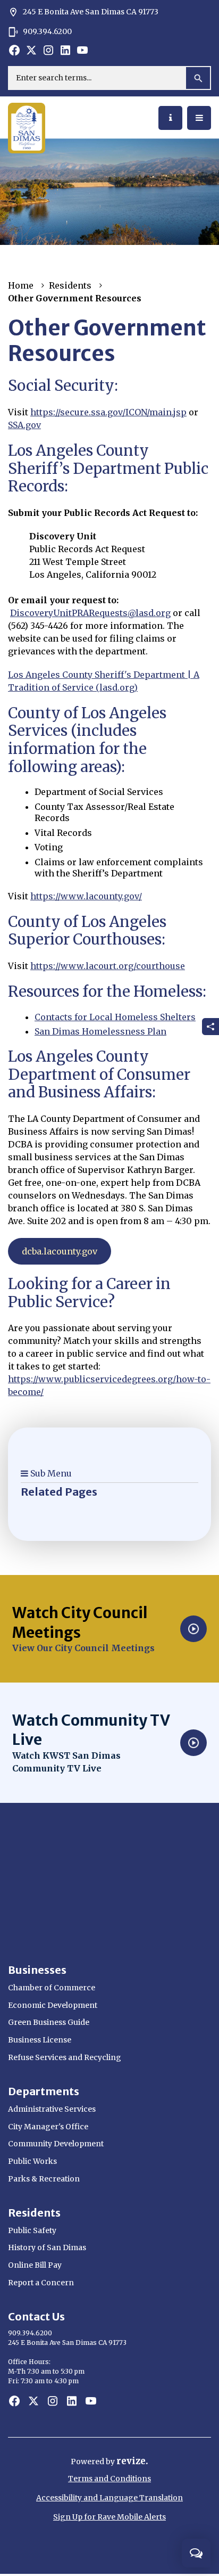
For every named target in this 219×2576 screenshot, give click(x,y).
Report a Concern (41, 2283)
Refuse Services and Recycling (65, 2057)
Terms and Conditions (109, 2479)
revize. (132, 2461)
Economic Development (53, 2005)
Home (21, 285)
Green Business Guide (49, 2022)
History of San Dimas (47, 2247)
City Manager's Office (48, 2127)
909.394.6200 (47, 31)
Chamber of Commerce (52, 1988)
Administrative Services (52, 2109)
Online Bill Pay (35, 2265)
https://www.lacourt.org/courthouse (108, 966)
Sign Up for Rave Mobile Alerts (109, 2517)
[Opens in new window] (14, 50)
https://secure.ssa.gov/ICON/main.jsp (108, 412)
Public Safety (32, 2230)
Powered (88, 2462)
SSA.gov (24, 425)
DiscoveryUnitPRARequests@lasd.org (90, 613)
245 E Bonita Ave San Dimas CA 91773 (83, 12)
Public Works (32, 2161)
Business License (40, 2040)
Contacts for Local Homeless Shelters (115, 1017)
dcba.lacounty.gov (60, 1251)
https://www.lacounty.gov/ (86, 896)
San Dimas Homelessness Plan (100, 1031)
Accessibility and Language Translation (109, 2498)
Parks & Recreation (44, 2179)
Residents (70, 285)
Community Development (56, 2144)
